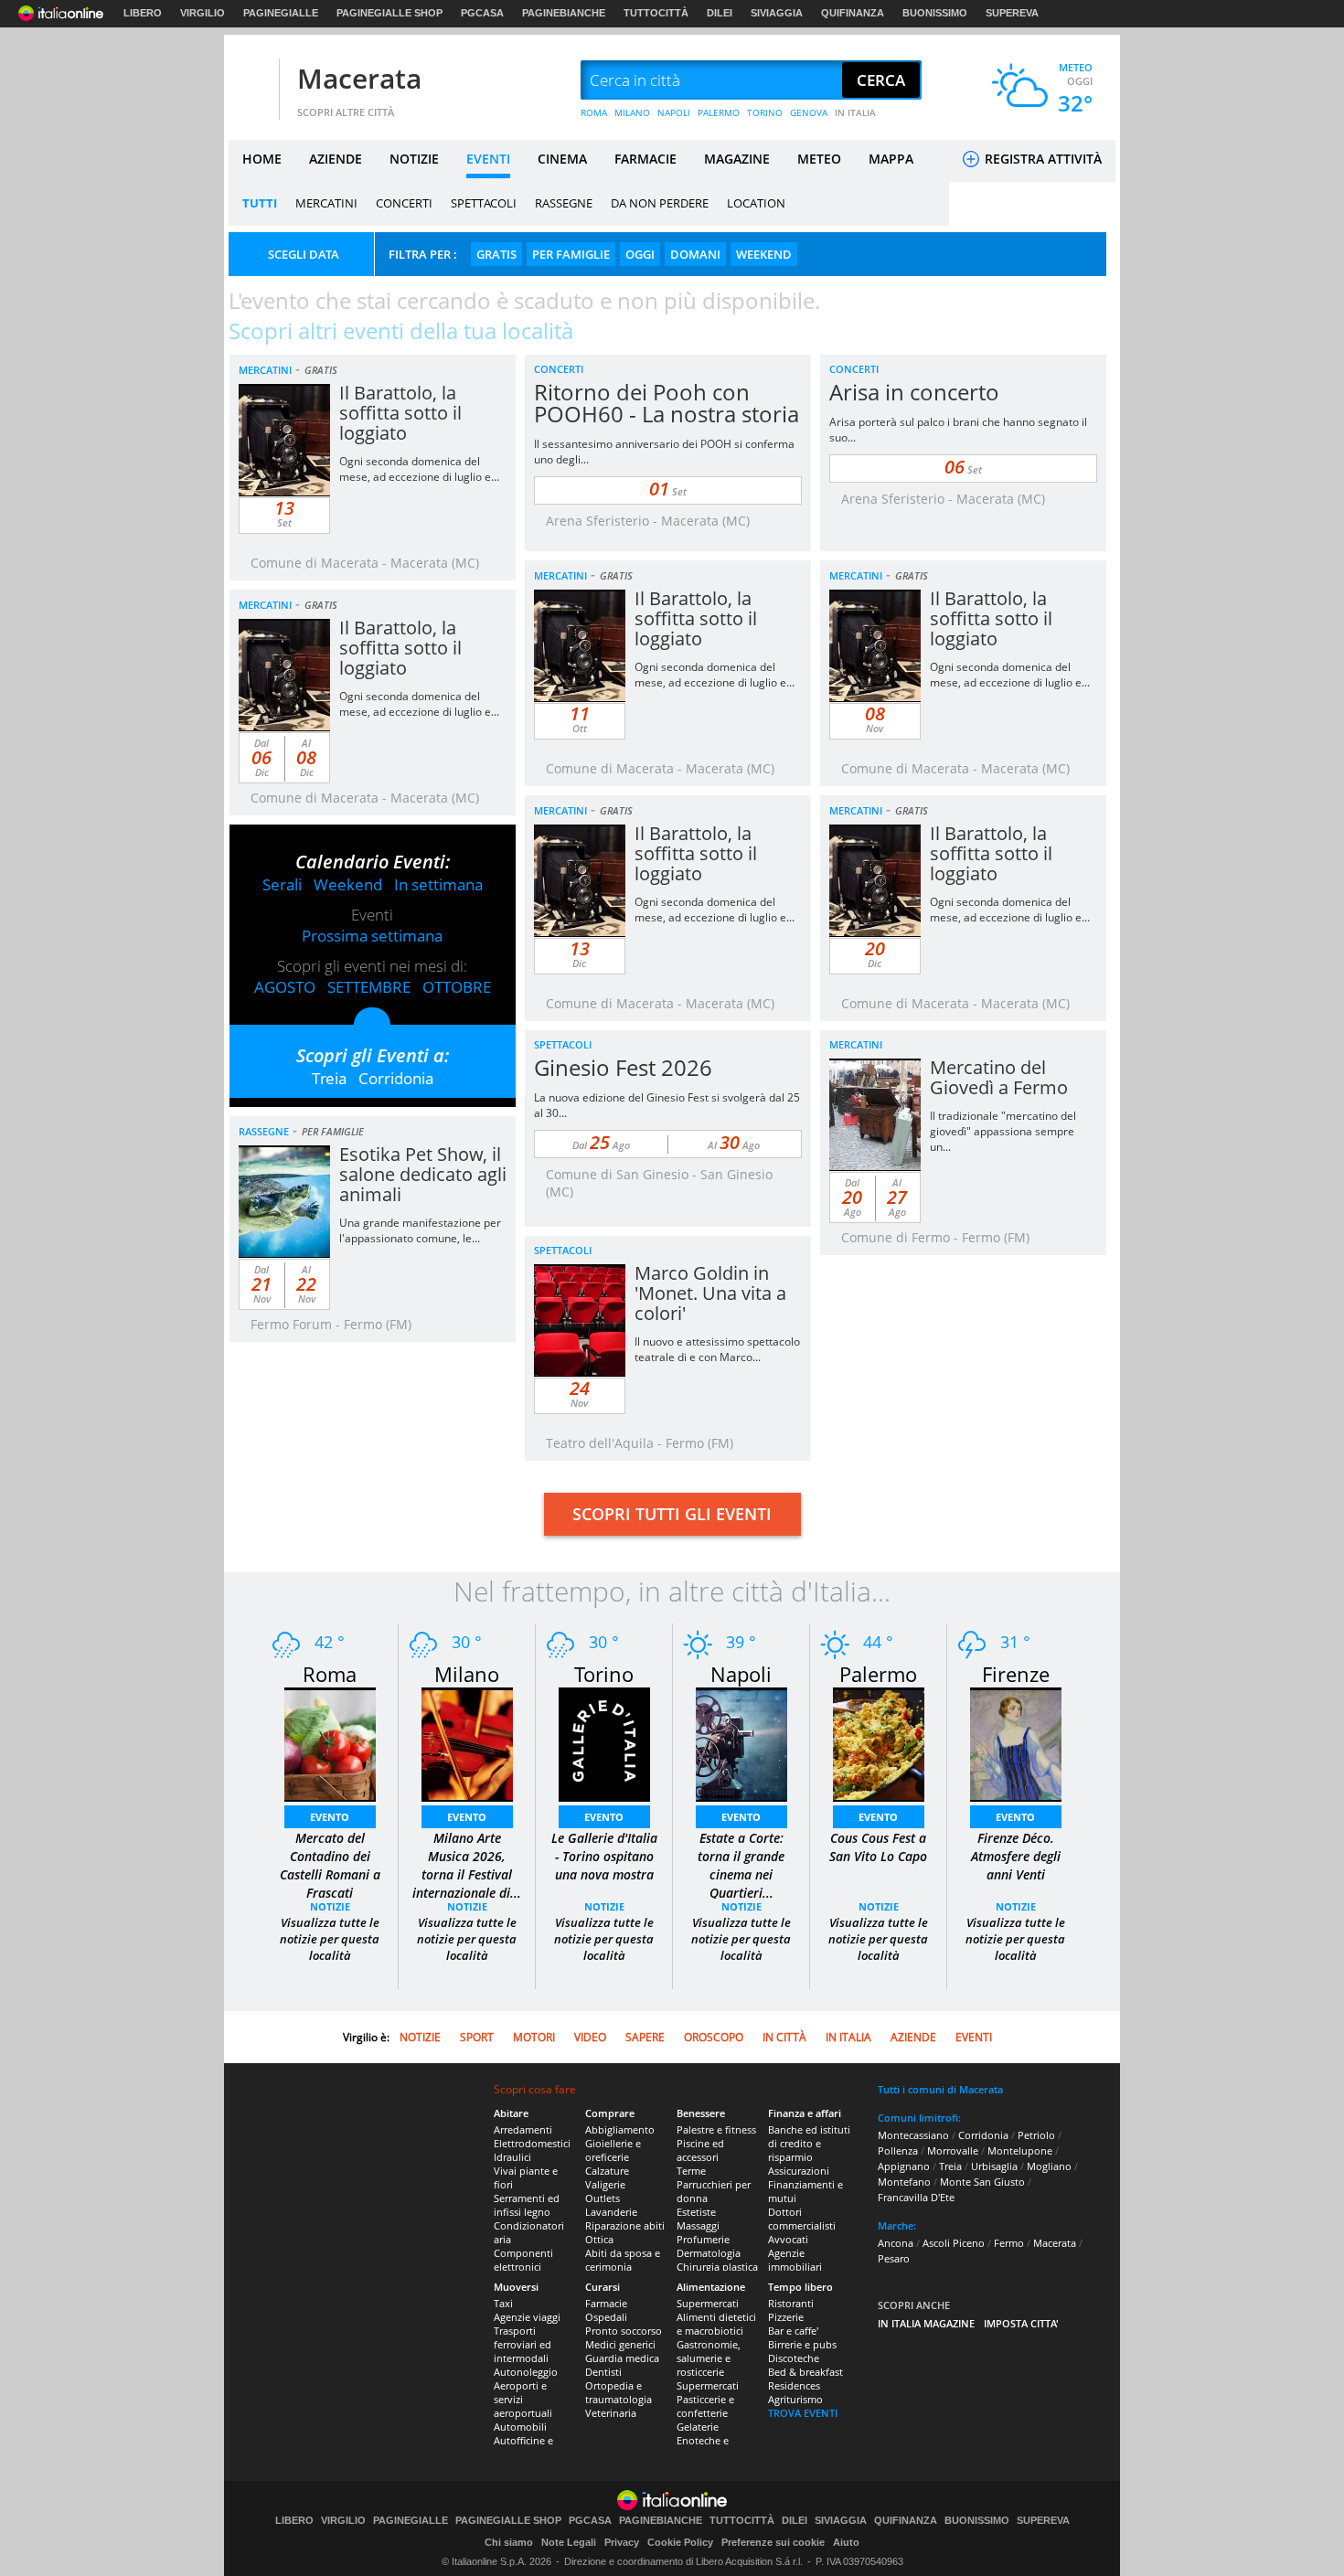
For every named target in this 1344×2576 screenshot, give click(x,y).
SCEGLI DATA (304, 254)
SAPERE (645, 2037)
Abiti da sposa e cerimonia (623, 2260)
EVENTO (330, 1817)
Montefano (904, 2182)
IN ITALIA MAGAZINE (926, 2323)
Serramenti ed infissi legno (527, 2205)
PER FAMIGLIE (571, 254)
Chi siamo (509, 2542)
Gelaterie (698, 2427)
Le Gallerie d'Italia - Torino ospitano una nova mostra (604, 1856)
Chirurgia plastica (717, 2267)
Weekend (348, 884)
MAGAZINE (737, 159)
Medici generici (620, 2344)
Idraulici (512, 2157)
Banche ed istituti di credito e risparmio (809, 2143)
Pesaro (894, 2258)
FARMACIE (645, 159)
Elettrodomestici (532, 2143)
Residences (794, 2385)
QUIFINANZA (853, 13)
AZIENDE (336, 159)
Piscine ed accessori (700, 2150)
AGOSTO (285, 987)
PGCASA (482, 13)
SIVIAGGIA (777, 13)
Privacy (622, 2542)
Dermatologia (709, 2253)
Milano (467, 1674)
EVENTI (488, 159)
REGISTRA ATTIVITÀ (1041, 159)
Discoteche (794, 2358)
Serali (282, 884)
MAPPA (891, 159)
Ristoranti (791, 2303)
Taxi (503, 2303)
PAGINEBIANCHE (564, 13)
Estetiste (696, 2212)
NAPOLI (674, 112)
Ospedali (606, 2317)
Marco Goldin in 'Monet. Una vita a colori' (710, 1293)
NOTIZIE (414, 159)
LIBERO (143, 13)
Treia (329, 1078)
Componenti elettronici (523, 2260)
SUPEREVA (1012, 13)
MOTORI (534, 2037)
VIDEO (590, 2037)
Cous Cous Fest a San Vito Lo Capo (878, 1847)
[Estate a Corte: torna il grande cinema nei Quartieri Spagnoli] (741, 1743)
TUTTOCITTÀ (656, 13)
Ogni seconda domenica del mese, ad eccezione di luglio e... (419, 469)
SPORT (477, 2037)
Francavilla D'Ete (916, 2197)
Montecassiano (913, 2135)
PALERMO (719, 112)
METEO (819, 159)
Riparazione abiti (625, 2225)
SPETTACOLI (484, 203)
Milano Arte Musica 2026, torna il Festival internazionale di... (467, 1865)
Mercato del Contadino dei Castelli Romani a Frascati (330, 1865)
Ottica (599, 2239)
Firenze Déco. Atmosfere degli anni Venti (1016, 1856)
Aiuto (846, 2542)
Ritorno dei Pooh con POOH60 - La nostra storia (667, 403)
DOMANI (695, 254)
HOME (262, 159)
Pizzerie (786, 2317)
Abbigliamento (620, 2129)
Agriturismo (795, 2399)
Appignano (904, 2166)
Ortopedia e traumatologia (619, 2392)
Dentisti (603, 2372)
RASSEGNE (564, 203)
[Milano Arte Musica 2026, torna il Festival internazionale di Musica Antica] (467, 1743)
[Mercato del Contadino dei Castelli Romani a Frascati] (330, 1743)
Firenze (1016, 1674)
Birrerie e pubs (802, 2344)
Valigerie (605, 2184)
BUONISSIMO (935, 13)
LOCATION (756, 203)
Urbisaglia (994, 2166)
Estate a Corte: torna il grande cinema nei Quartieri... (741, 1865)
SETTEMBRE (369, 987)
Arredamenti (523, 2129)
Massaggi (698, 2225)
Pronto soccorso (624, 2331)
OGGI (640, 254)
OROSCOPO (714, 2037)
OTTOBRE (457, 987)
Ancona (896, 2243)
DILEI (720, 13)
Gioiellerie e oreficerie (613, 2150)
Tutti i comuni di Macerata (940, 2089)
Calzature (607, 2171)
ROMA (594, 112)
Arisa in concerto (914, 392)
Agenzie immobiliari (795, 2260)
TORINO (765, 112)
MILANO (632, 112)
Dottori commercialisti (802, 2219)
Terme (691, 2171)
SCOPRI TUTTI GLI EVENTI (672, 1514)
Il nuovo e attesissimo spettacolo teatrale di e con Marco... (717, 1349)
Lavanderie (611, 2212)
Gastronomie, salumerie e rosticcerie (709, 2358)
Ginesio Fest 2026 (623, 1067)
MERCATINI (326, 203)
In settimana (438, 884)
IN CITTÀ (784, 2037)
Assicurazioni (799, 2171)
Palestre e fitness (716, 2129)
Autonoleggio (526, 2372)
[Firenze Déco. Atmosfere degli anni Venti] (1016, 1743)
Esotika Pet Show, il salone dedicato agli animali (423, 1174)
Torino (604, 1674)
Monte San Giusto (982, 2182)
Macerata (359, 78)
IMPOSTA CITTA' (1021, 2323)
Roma (330, 1674)
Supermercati (708, 2303)
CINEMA (562, 159)
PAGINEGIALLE (281, 13)
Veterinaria (611, 2413)
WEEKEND (764, 254)
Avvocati (788, 2239)
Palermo (878, 1674)
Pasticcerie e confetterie (705, 2406)
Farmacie (606, 2303)
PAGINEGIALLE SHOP (389, 13)
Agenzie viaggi (527, 2317)
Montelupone (1020, 2150)
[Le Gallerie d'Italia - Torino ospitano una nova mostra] (604, 1743)
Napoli (741, 1674)
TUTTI (260, 203)
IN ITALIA (855, 112)
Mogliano (1049, 2166)
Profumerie (703, 2239)
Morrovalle (953, 2150)
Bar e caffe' (793, 2331)
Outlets (603, 2198)
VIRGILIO (203, 13)
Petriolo (1036, 2135)
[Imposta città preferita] (251, 81)
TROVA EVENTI (803, 2413)
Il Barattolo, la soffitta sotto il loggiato (400, 413)
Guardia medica (622, 2358)
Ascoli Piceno (954, 2243)
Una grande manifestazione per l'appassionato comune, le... (420, 1230)
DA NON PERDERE (660, 203)
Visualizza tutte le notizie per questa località (330, 1939)
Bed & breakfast (805, 2372)
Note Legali (569, 2542)
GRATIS (496, 254)
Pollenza (898, 2150)
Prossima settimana (372, 936)
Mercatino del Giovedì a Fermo (999, 1077)
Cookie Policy (680, 2542)
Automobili (520, 2427)
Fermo (1009, 2243)
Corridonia (396, 1078)
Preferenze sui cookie (773, 2542)
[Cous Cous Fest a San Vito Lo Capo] (879, 1743)
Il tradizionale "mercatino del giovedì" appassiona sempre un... (1003, 1131)
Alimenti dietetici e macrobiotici (716, 2324)
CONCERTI (404, 203)
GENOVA (809, 112)
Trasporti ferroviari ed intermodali (523, 2344)
